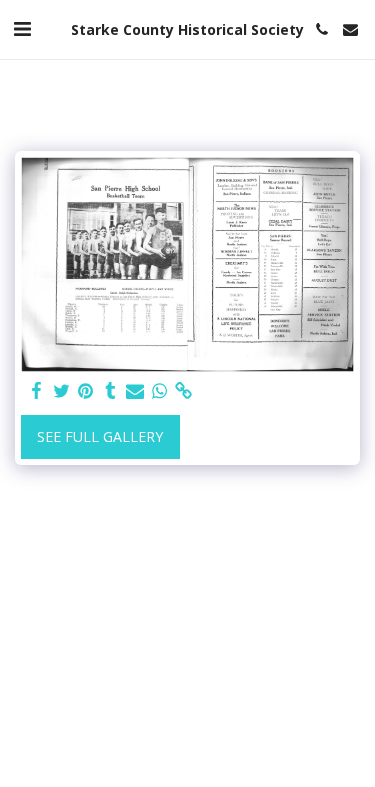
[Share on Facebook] (37, 391)
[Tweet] (62, 391)
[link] (184, 391)
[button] (22, 28)
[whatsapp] (160, 391)
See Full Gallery (100, 436)
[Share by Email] (135, 391)
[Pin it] (86, 391)
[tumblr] (111, 391)
